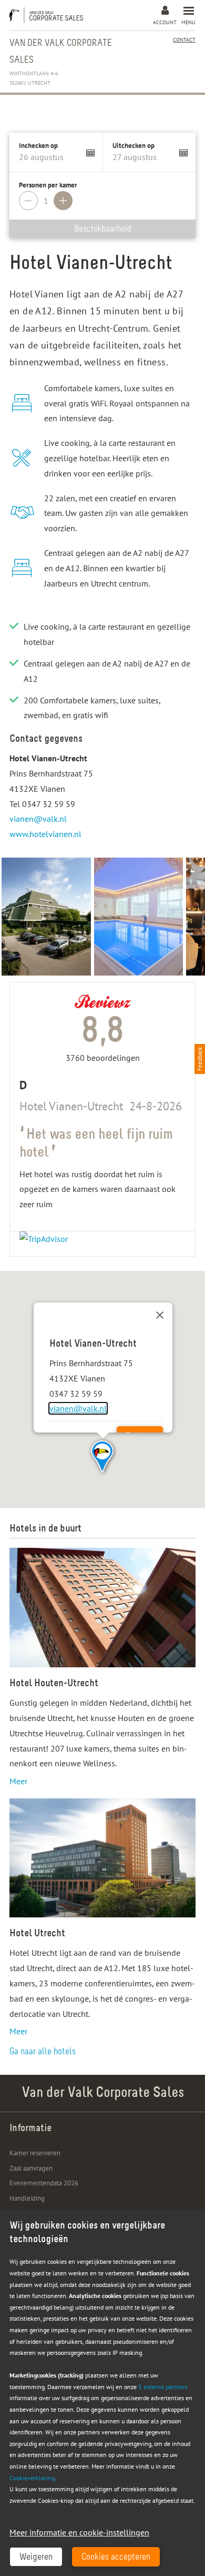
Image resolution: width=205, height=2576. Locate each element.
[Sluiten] (160, 1315)
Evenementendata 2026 (44, 2183)
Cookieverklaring (32, 2478)
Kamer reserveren (35, 2153)
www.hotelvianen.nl (45, 834)
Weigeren (36, 2558)
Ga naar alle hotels (43, 2052)
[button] (103, 1457)
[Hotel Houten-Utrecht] (102, 1608)
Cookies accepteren (116, 2558)
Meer (18, 1781)
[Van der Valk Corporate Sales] (49, 15)
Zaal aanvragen (31, 2168)
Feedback (200, 1059)
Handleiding (27, 2198)
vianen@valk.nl (38, 819)
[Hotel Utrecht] (102, 1858)
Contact (184, 40)
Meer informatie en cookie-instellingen (79, 2532)
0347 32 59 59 (49, 804)
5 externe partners (163, 2387)
